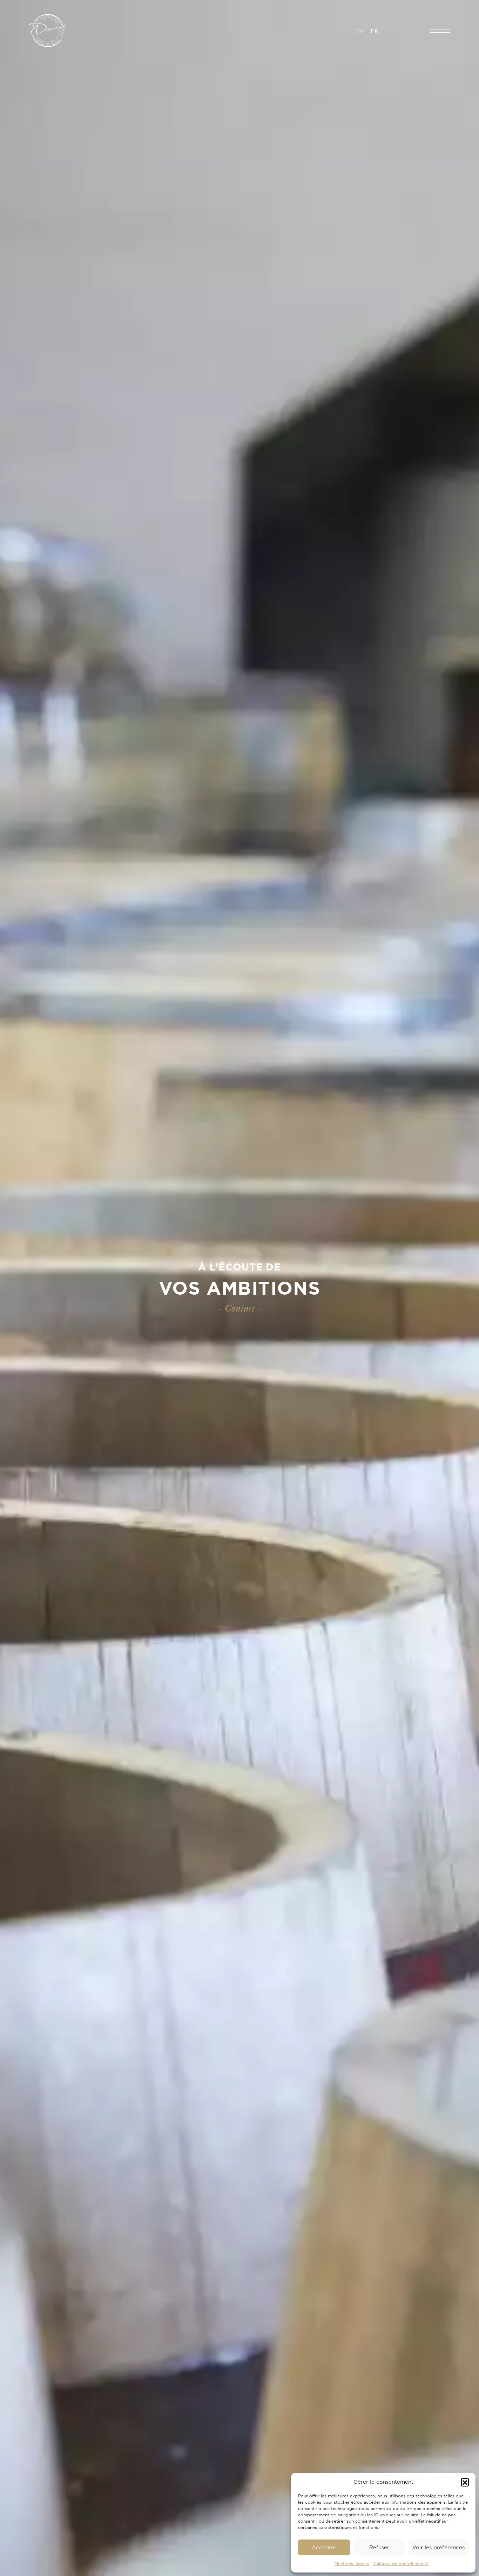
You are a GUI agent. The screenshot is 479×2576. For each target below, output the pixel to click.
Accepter (324, 2547)
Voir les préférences (438, 2547)
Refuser (379, 2547)
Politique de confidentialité (400, 2564)
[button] (465, 2482)
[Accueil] (47, 30)
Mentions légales (352, 2564)
